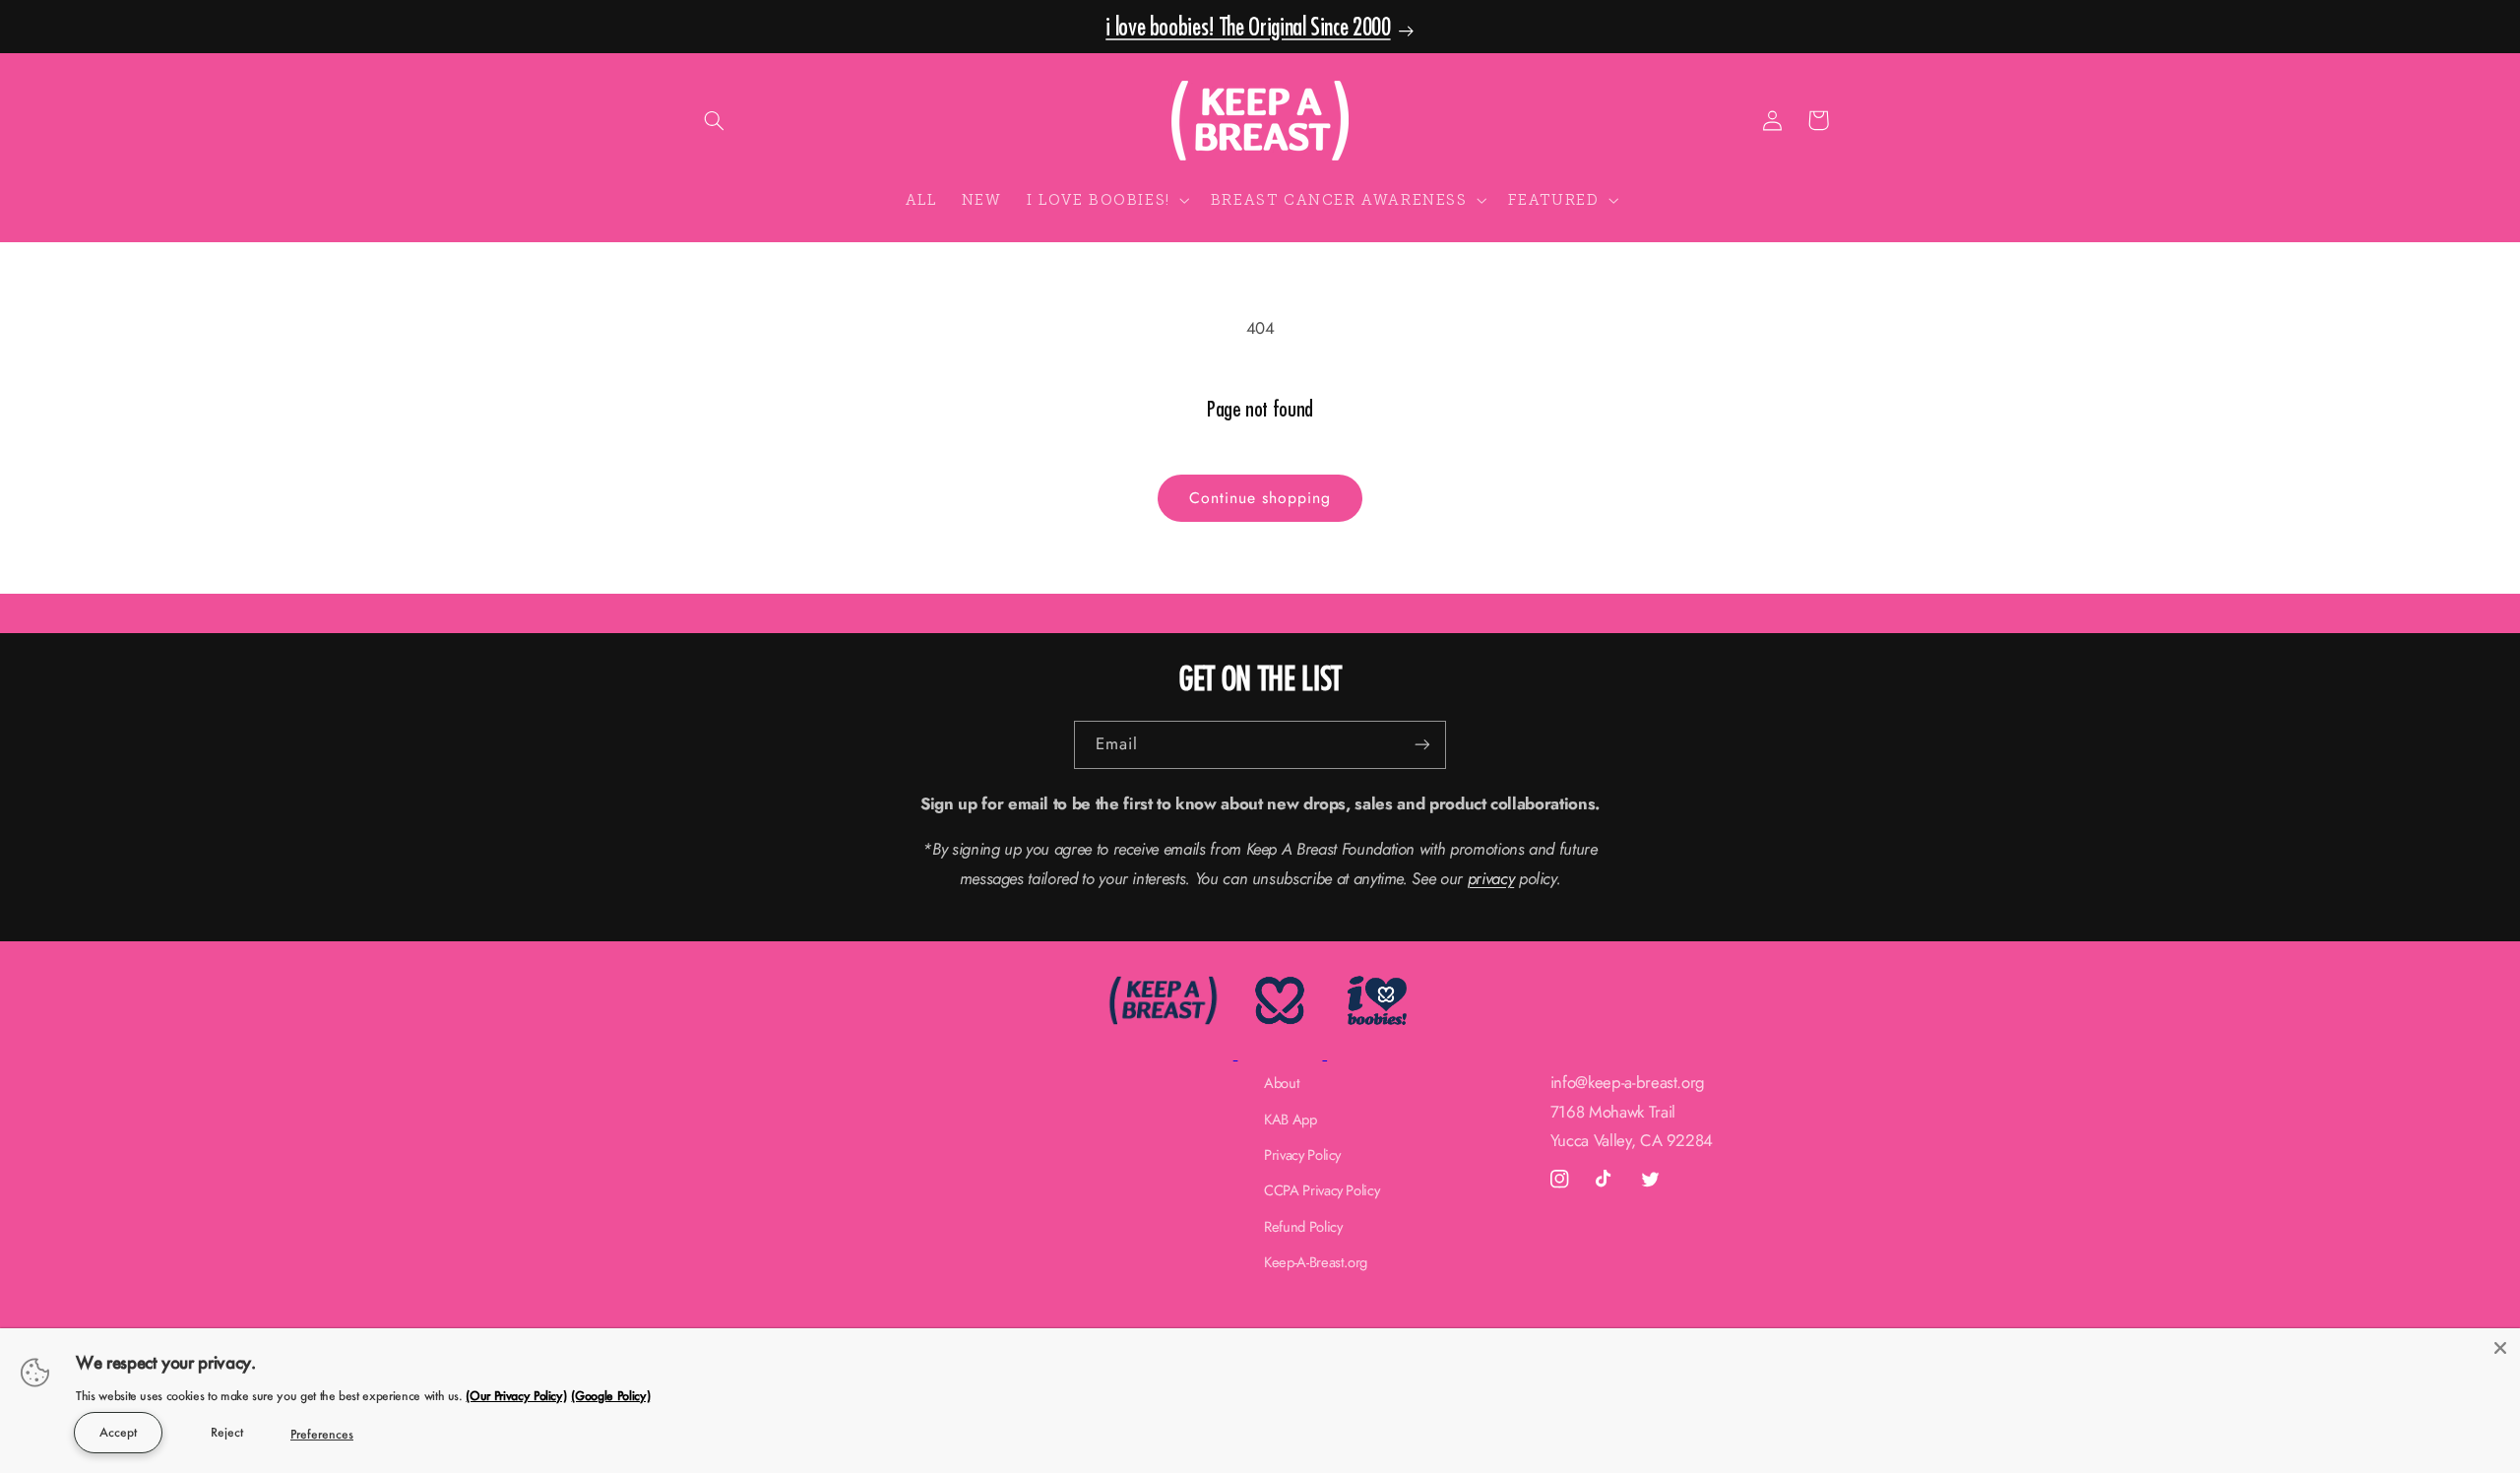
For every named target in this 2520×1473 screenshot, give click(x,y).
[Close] (2500, 1348)
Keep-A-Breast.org (1316, 1262)
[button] (715, 120)
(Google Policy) (610, 1395)
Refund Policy (1303, 1227)
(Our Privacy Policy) (516, 1395)
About (1282, 1083)
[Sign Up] (1422, 745)
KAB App (1291, 1120)
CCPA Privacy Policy (1322, 1190)
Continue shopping (1260, 498)
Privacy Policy (1302, 1155)
